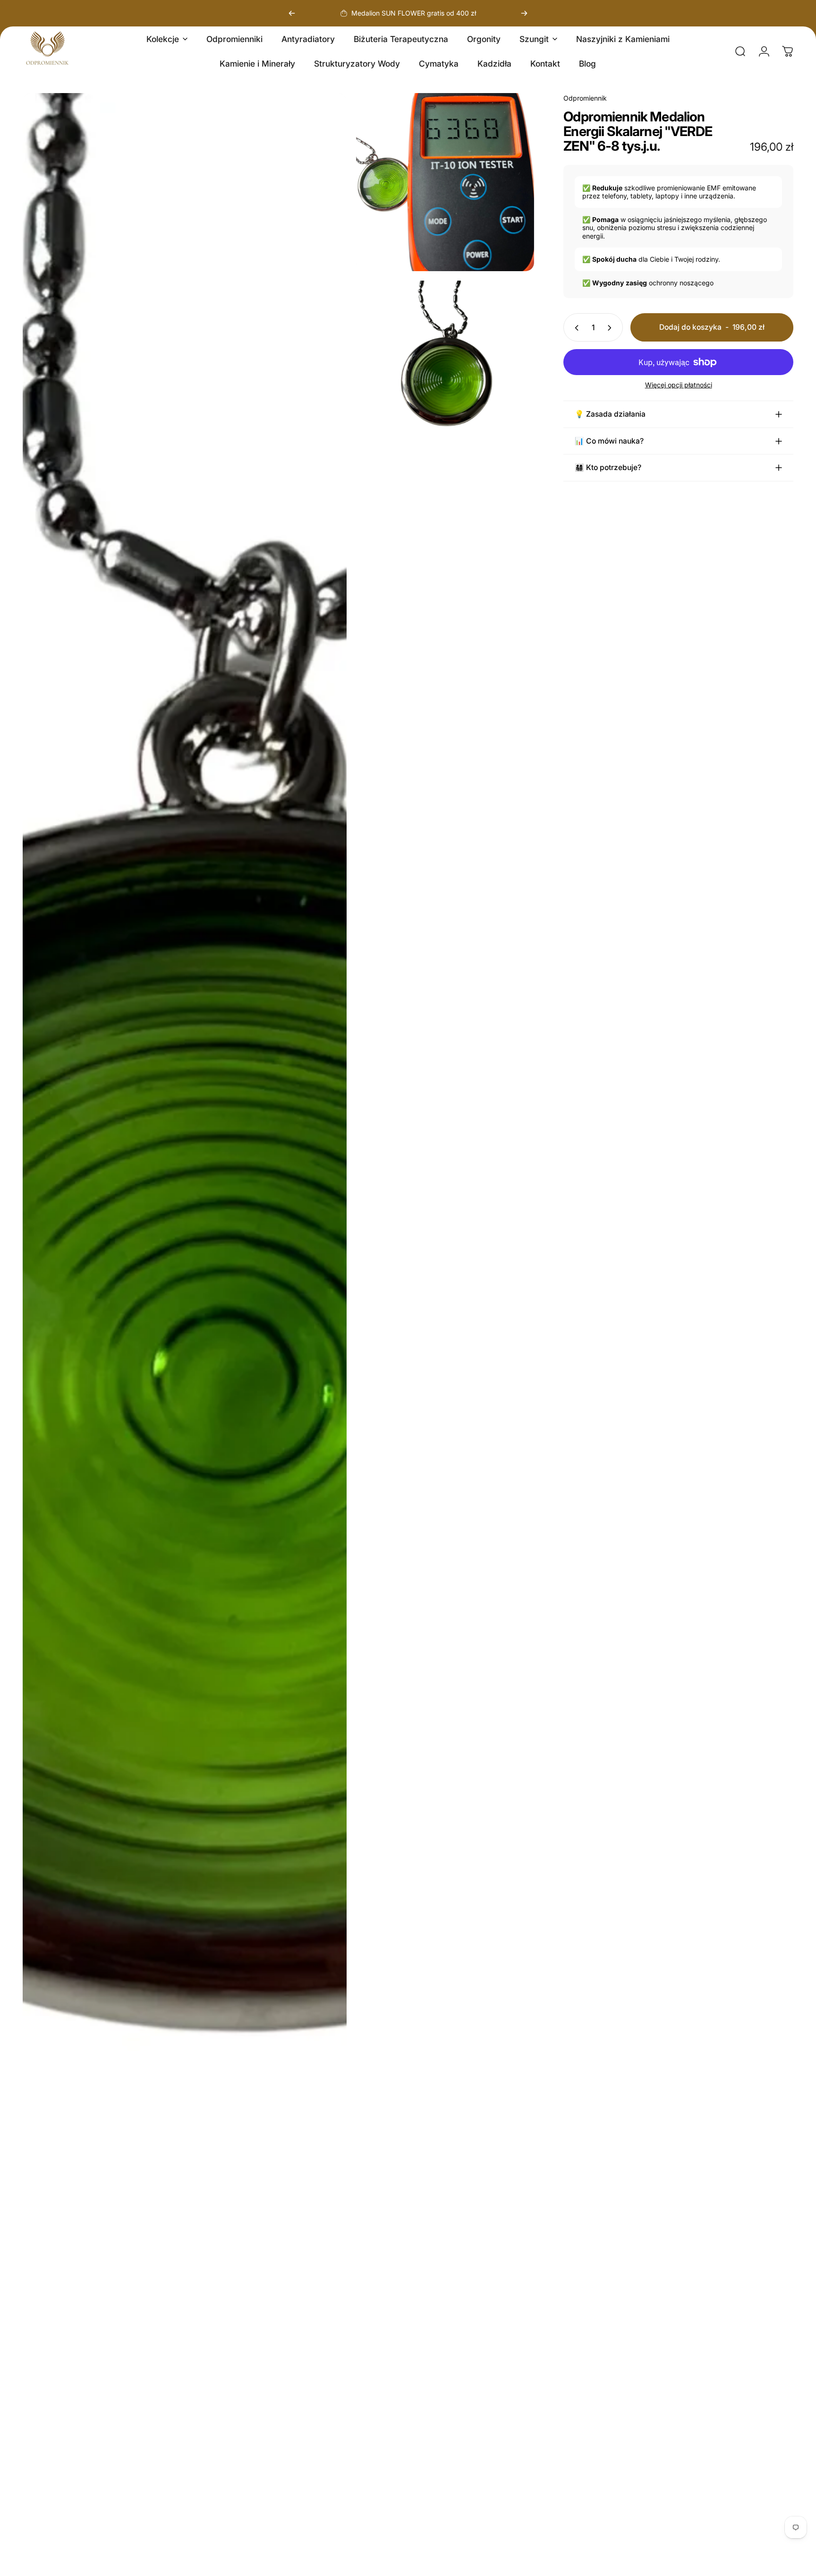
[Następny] (524, 13)
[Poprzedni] (292, 13)
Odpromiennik (585, 98)
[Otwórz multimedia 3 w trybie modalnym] (445, 370)
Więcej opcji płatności (679, 385)
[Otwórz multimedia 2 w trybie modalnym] (445, 182)
